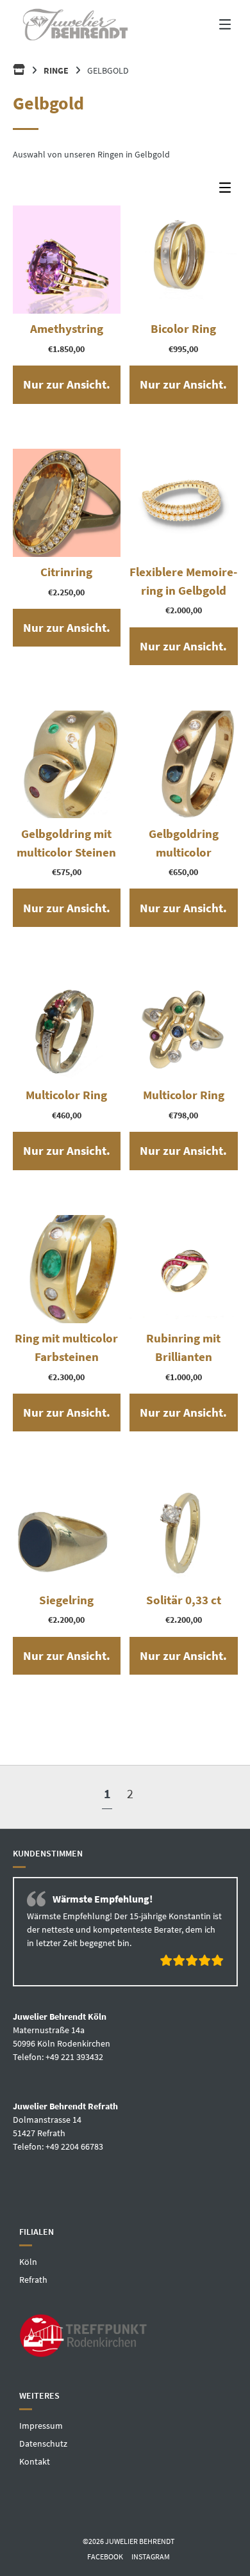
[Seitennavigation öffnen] (215, 24)
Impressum (41, 2470)
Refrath (33, 2325)
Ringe (56, 70)
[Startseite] (75, 24)
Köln (28, 2307)
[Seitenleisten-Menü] (228, 190)
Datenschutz (43, 2488)
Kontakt (35, 2506)
